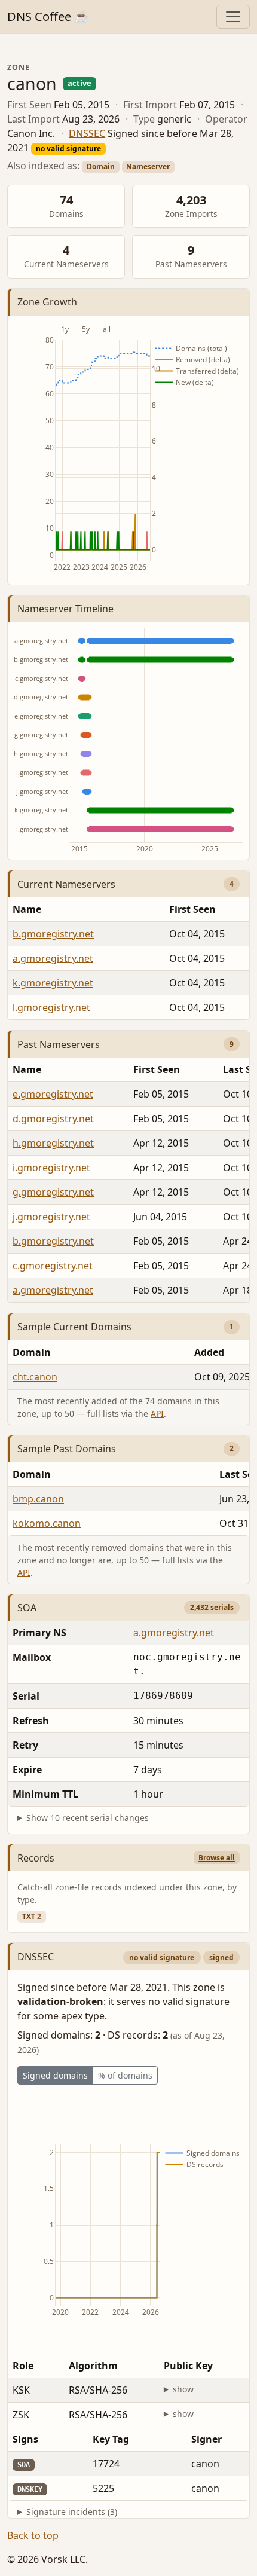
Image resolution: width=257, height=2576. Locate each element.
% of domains (125, 2075)
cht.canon (35, 1377)
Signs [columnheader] (25, 2439)
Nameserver (148, 166)
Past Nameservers (59, 1044)
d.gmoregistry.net (53, 1119)
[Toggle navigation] (233, 17)
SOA (27, 1608)
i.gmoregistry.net (51, 1168)
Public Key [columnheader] (188, 2366)
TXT (32, 1916)
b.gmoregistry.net (53, 934)
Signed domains (55, 2075)
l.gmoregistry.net (51, 1007)
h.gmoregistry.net (53, 1143)
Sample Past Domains (67, 1449)
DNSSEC (87, 133)
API (157, 1414)
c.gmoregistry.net (53, 1266)
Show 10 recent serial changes (88, 1818)
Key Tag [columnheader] (111, 2439)
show (183, 2389)
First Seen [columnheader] (157, 1069)
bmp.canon (38, 1499)
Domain (101, 166)
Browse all (217, 1858)
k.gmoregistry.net (53, 983)
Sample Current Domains (74, 1327)
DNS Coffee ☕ (48, 16)
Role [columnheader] (23, 2366)
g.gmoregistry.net (53, 1192)
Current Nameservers (66, 884)
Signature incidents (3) (72, 2512)
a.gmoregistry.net (53, 958)
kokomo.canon (47, 1523)
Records (36, 1858)
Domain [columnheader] (32, 1352)
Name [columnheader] (27, 909)
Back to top (33, 2535)
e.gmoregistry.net (53, 1094)
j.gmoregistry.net (51, 1217)
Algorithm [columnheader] (93, 2366)
